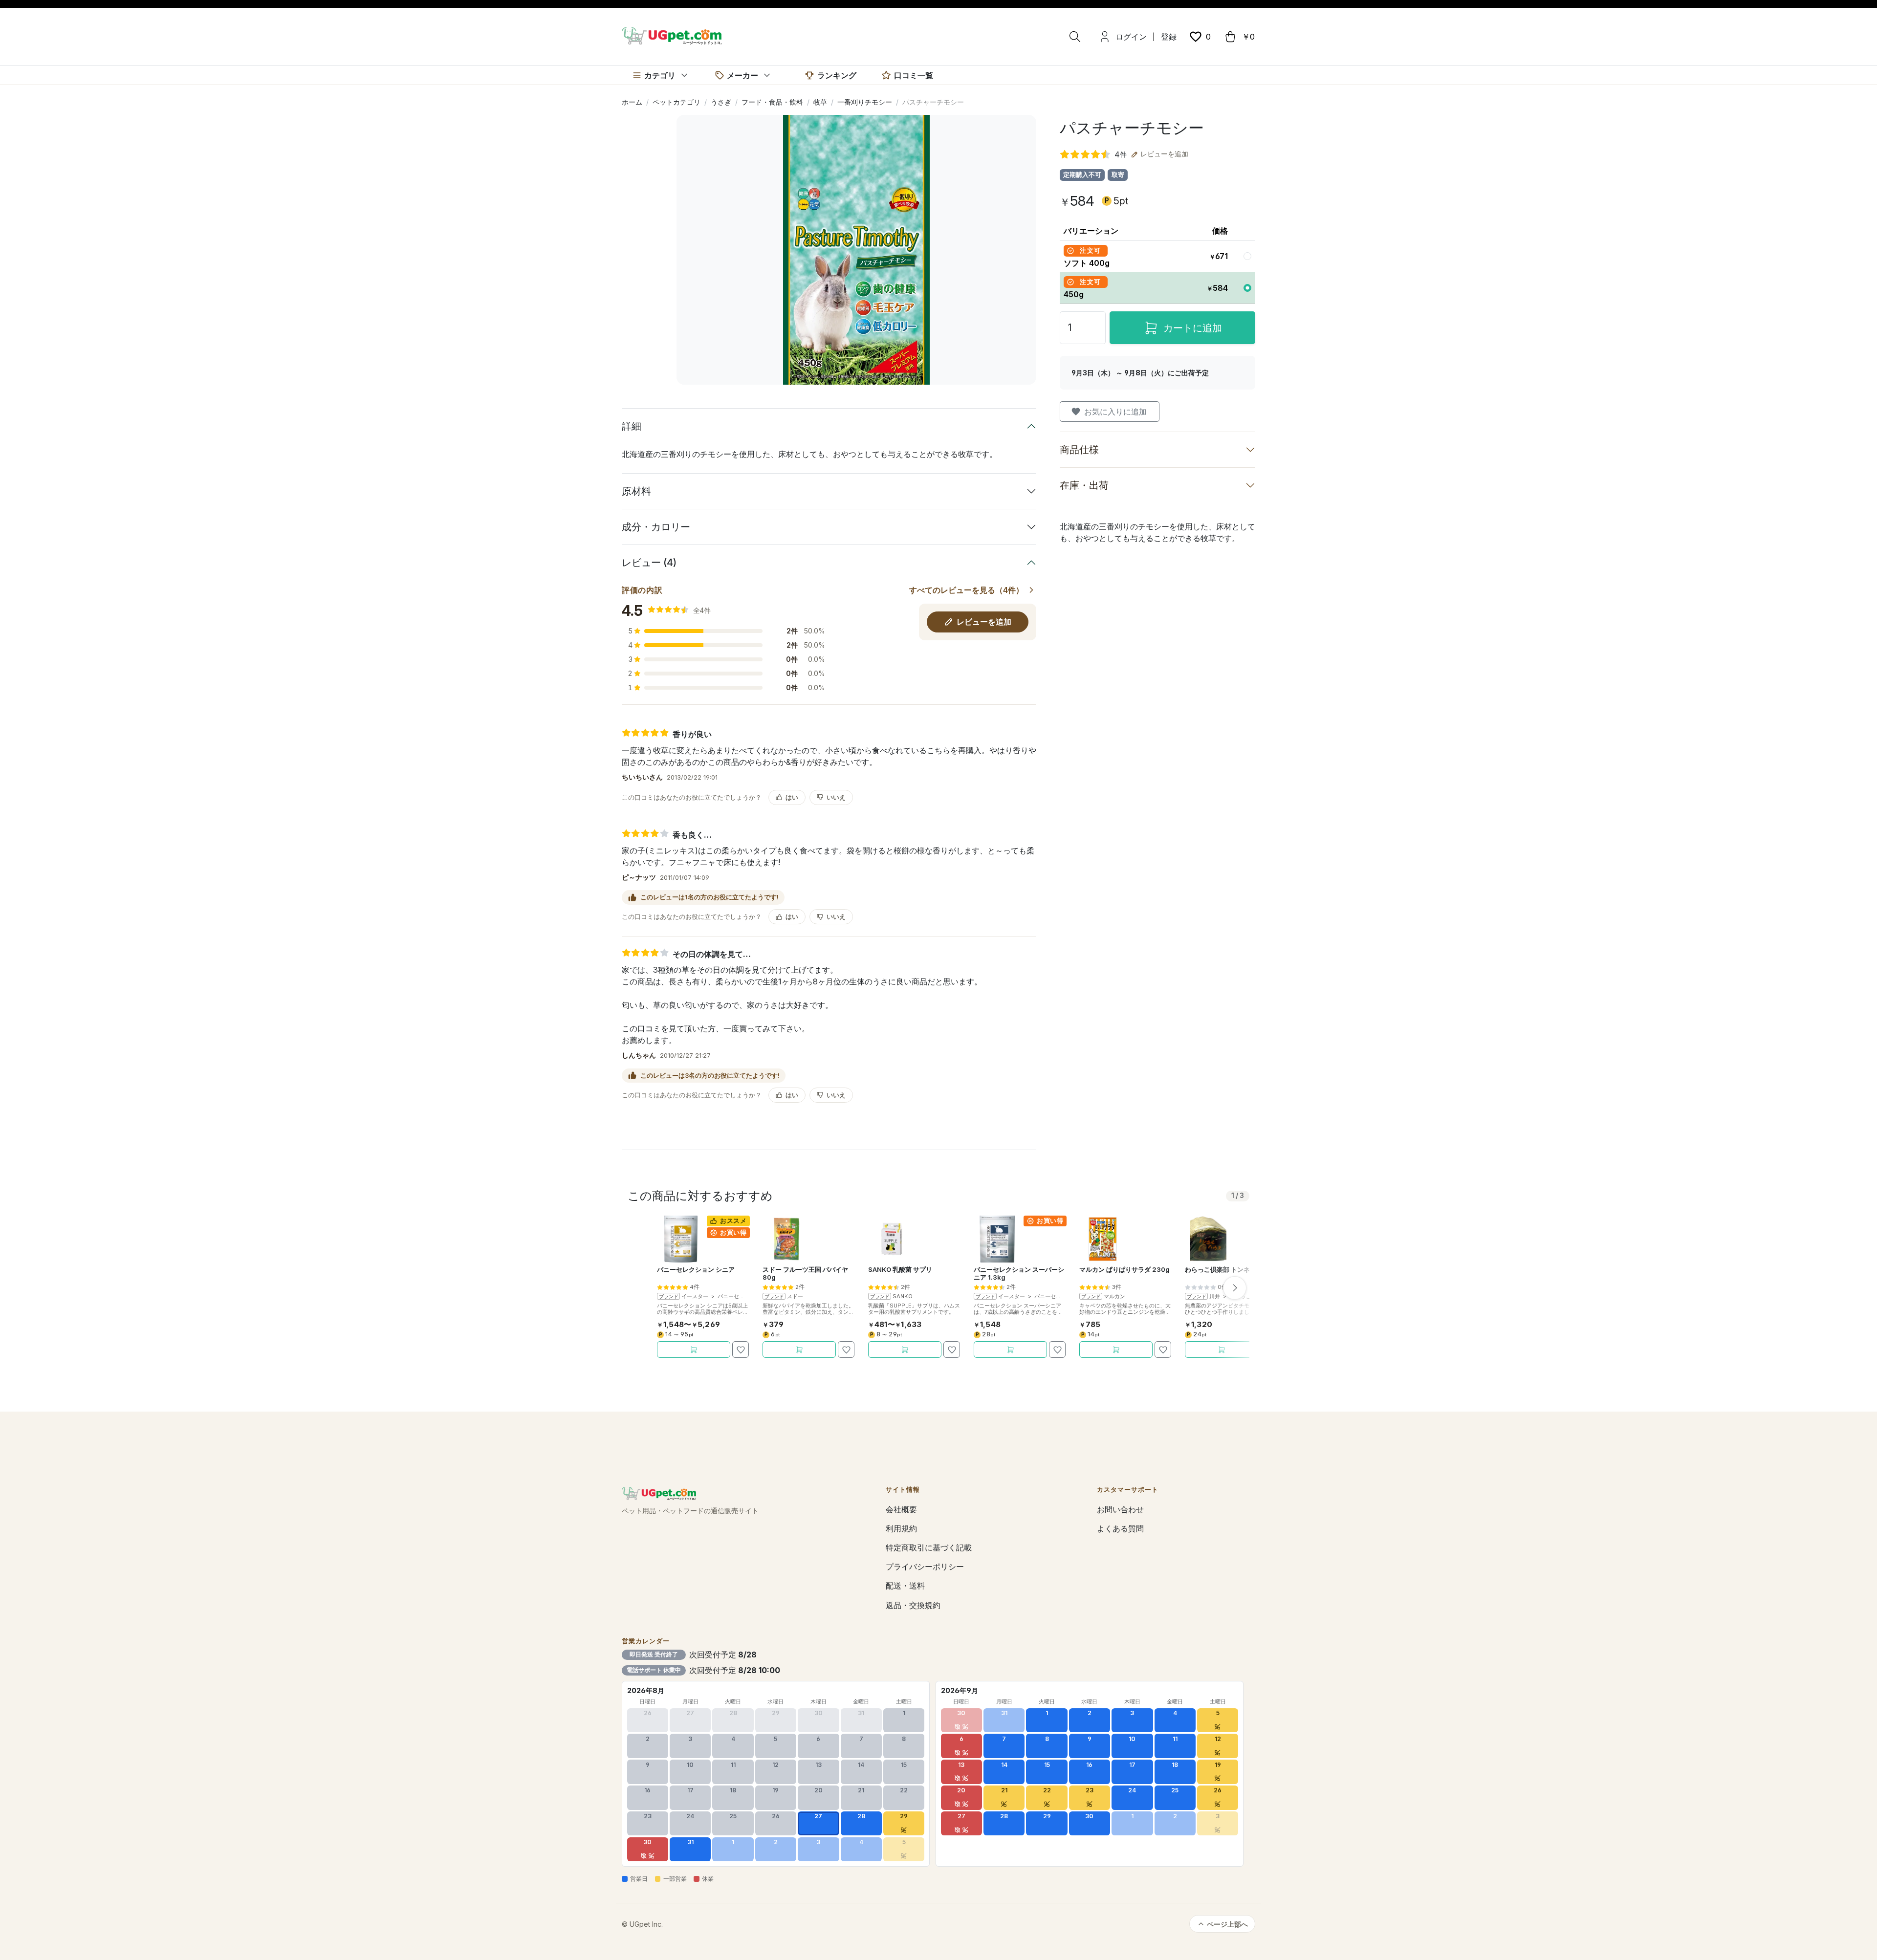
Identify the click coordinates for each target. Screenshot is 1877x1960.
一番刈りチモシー (865, 102)
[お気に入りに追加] (741, 1350)
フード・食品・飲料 (772, 102)
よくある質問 (1120, 1528)
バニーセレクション (742, 1296)
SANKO (903, 1296)
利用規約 (901, 1528)
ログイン (1131, 37)
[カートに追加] (694, 1350)
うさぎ (721, 102)
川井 (1215, 1296)
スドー (795, 1296)
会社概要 (901, 1509)
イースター (695, 1296)
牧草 (820, 102)
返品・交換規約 (913, 1605)
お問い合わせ (1120, 1509)
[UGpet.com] (672, 35)
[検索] (1075, 37)
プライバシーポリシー (925, 1567)
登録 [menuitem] (1169, 37)
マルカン (1114, 1296)
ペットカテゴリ (677, 102)
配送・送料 (905, 1586)
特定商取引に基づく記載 (929, 1547)
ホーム (632, 102)
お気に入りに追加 (1115, 412)
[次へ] (1235, 1288)
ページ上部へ (1227, 1924)
